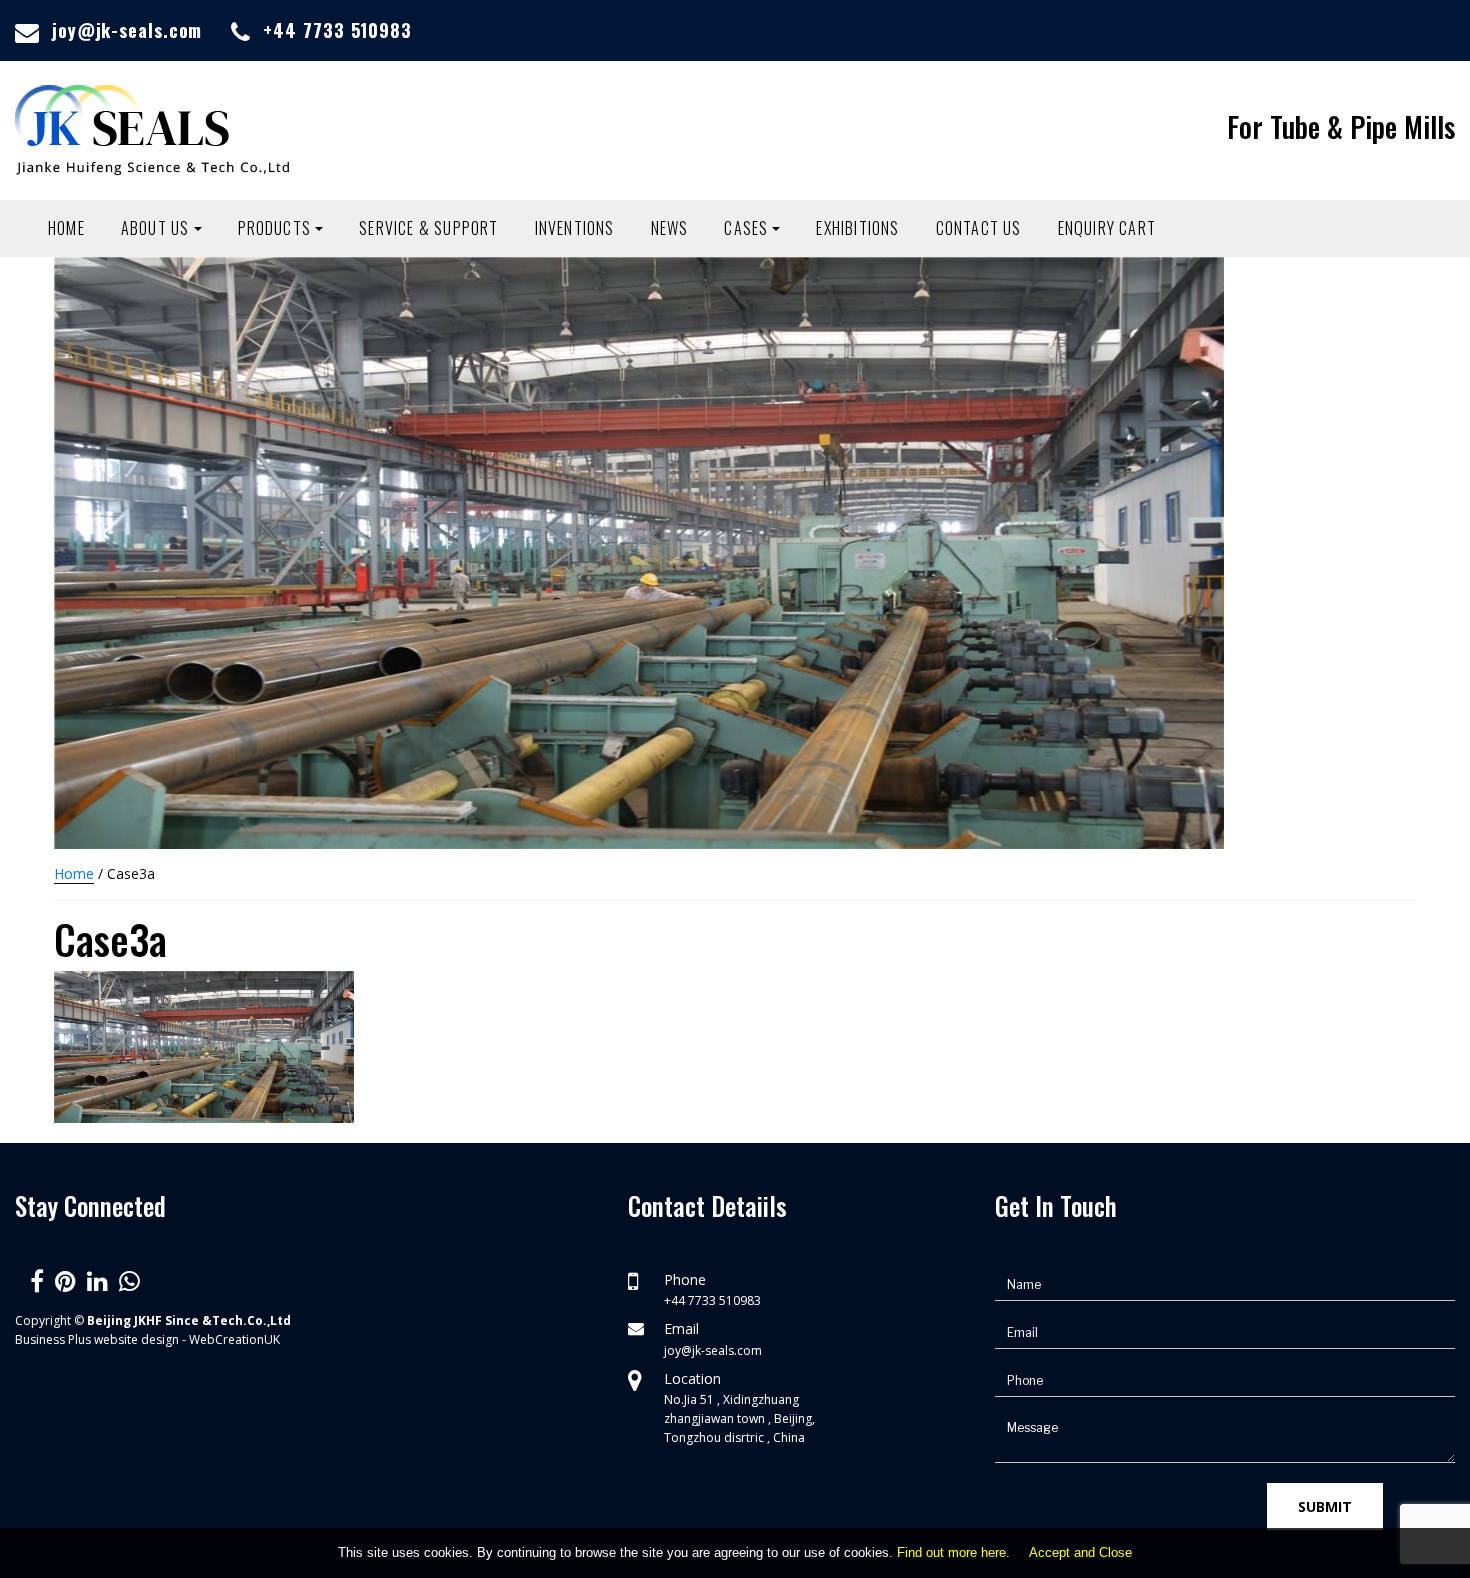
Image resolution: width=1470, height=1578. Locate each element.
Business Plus (53, 1339)
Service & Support (428, 228)
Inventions (575, 228)
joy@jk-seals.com (127, 30)
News (670, 228)
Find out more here (951, 1552)
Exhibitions (857, 228)
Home (66, 228)
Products (275, 228)
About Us (155, 228)
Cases (746, 228)
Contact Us (979, 228)
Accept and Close (1080, 1552)
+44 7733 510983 (337, 30)
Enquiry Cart (1107, 228)
